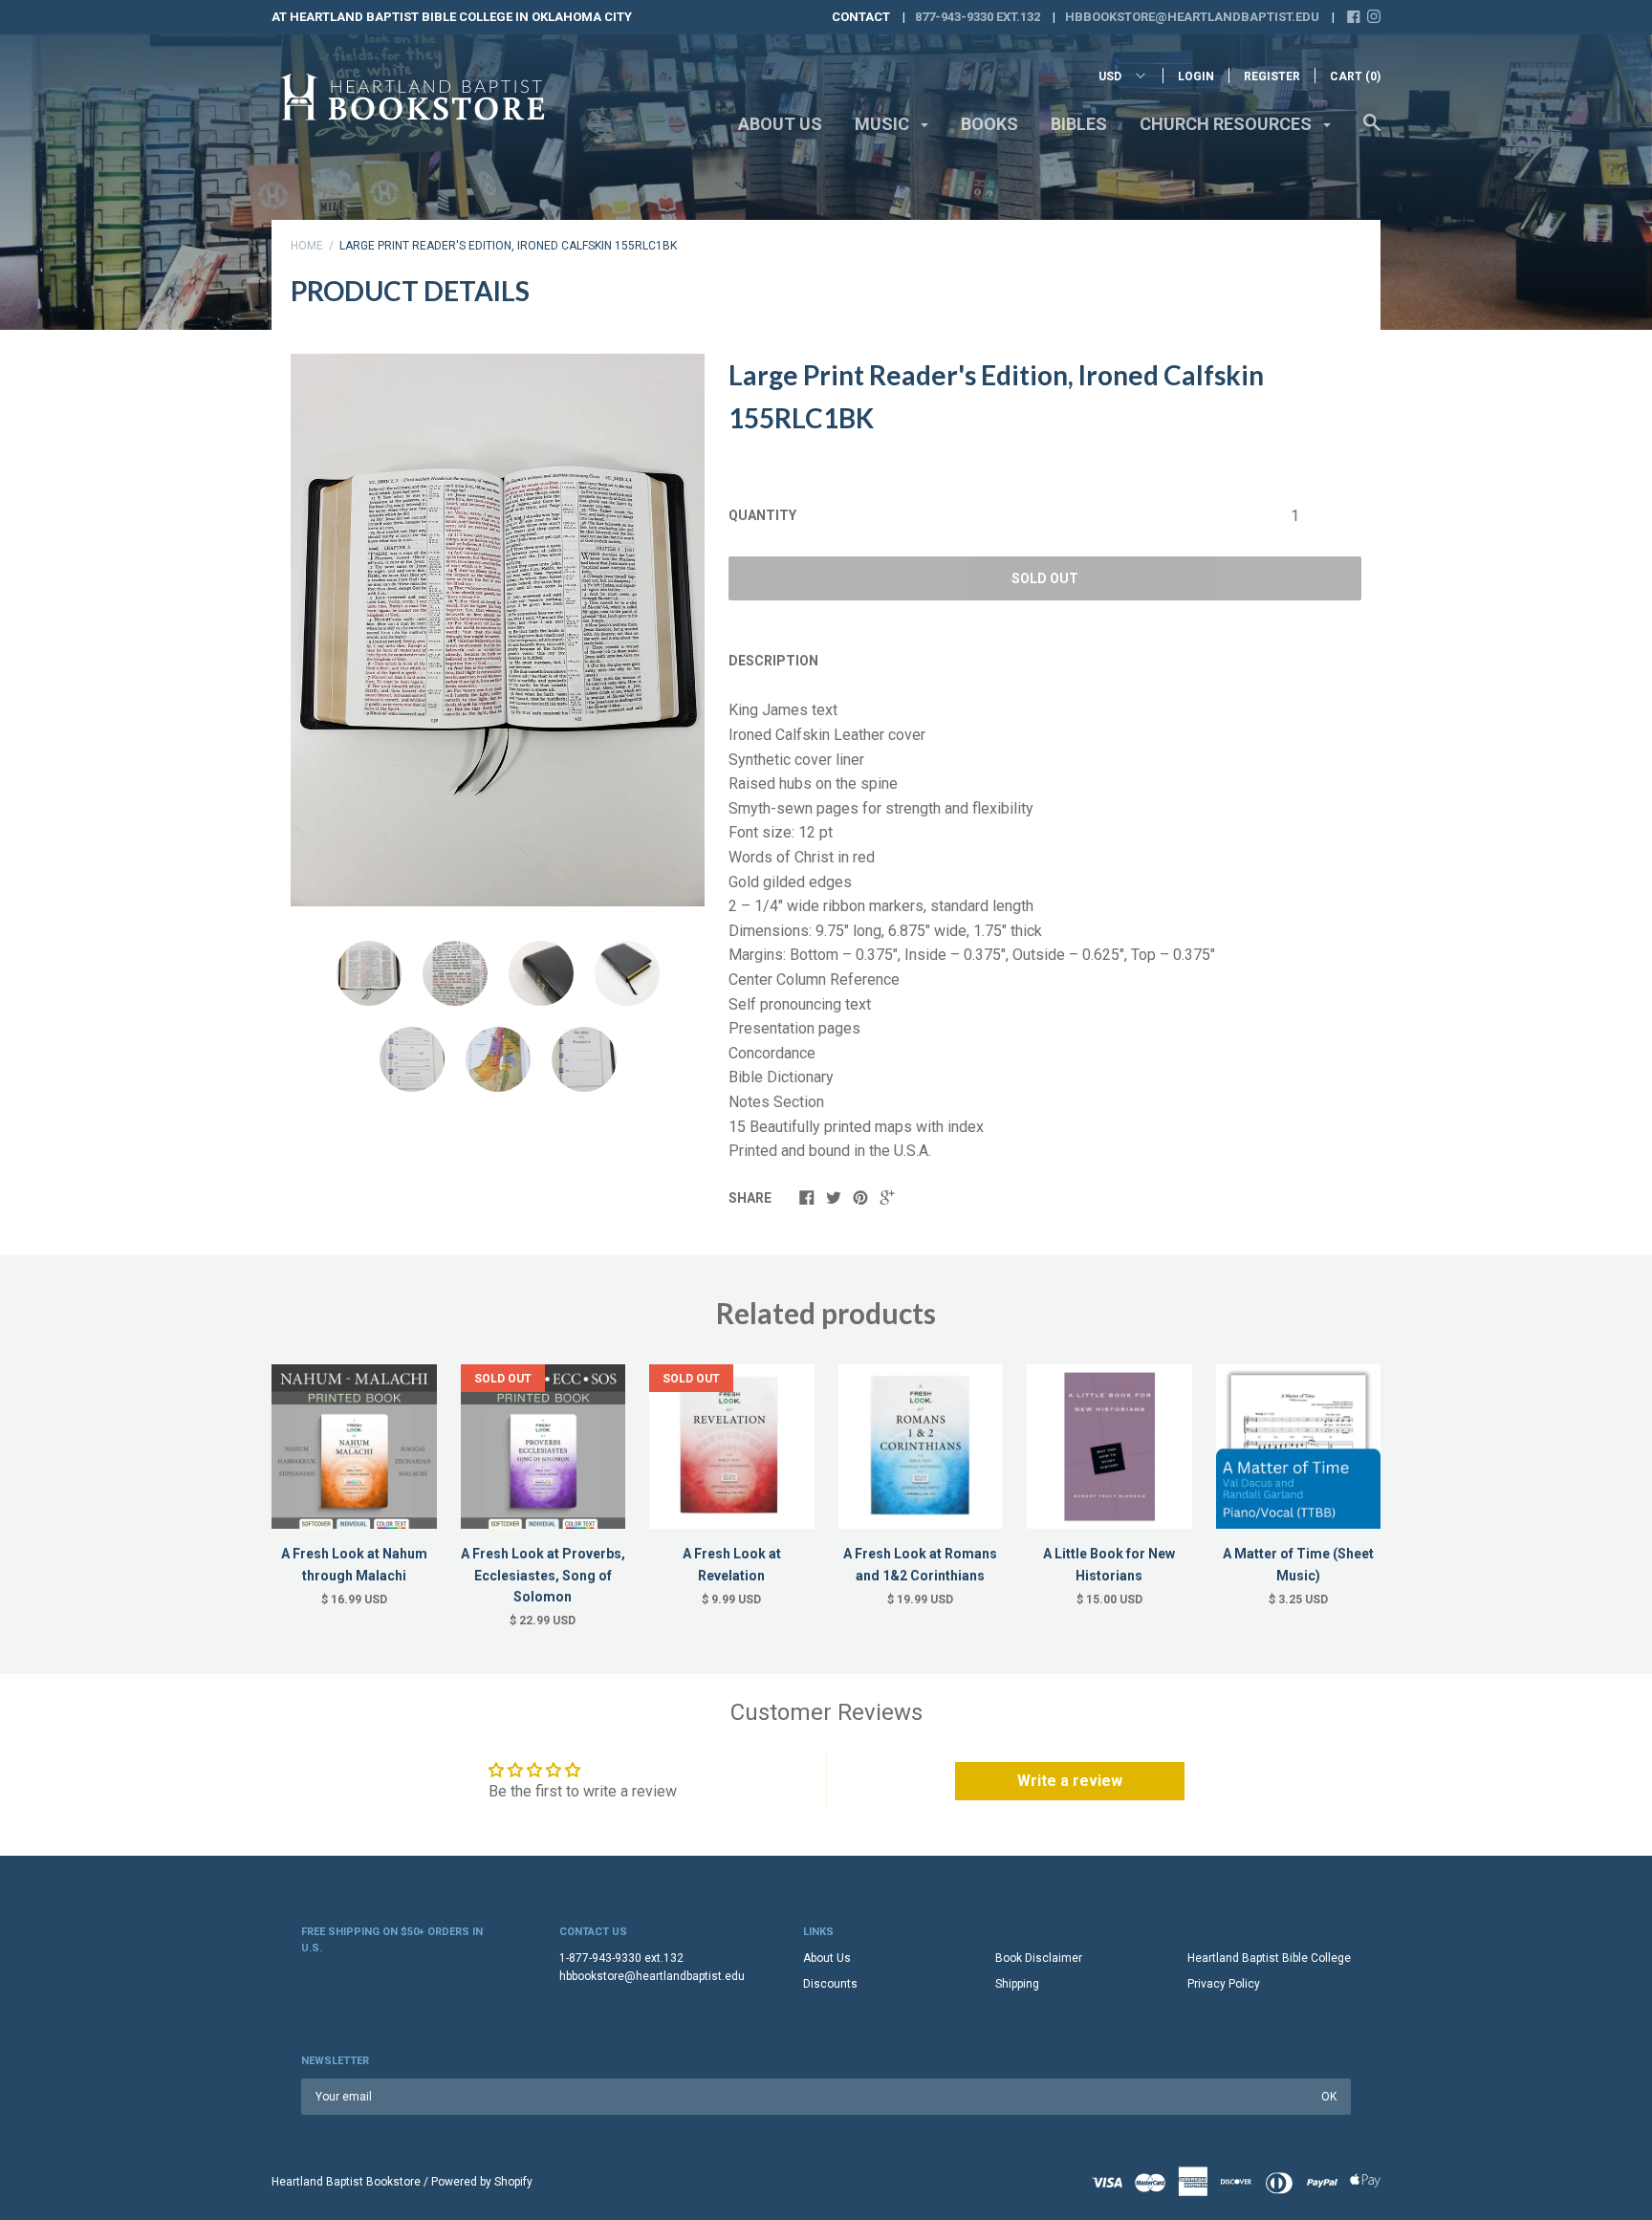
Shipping (1017, 1984)
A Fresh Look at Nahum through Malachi (354, 1564)
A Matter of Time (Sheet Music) (1298, 1564)
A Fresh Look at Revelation (732, 1564)
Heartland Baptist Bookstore (346, 2182)
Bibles (1079, 124)
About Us (780, 124)
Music (884, 124)
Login (1196, 76)
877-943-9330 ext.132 (978, 17)
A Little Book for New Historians (1109, 1564)
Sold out (1045, 578)
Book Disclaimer (1039, 1958)
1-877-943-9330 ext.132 (621, 1958)
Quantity (762, 515)
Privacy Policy (1224, 1984)
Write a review (1070, 1781)
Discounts (830, 1984)
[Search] (1372, 132)
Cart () (1355, 76)
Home (307, 246)
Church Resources (1228, 124)
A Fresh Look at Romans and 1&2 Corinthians (920, 1564)
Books (989, 124)
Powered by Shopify (482, 2182)
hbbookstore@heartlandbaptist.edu (1192, 17)
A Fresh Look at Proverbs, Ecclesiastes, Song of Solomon (543, 1575)
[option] (498, 630)
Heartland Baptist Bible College (1269, 1958)
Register (1272, 76)
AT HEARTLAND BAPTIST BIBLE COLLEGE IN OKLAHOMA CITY (452, 17)
